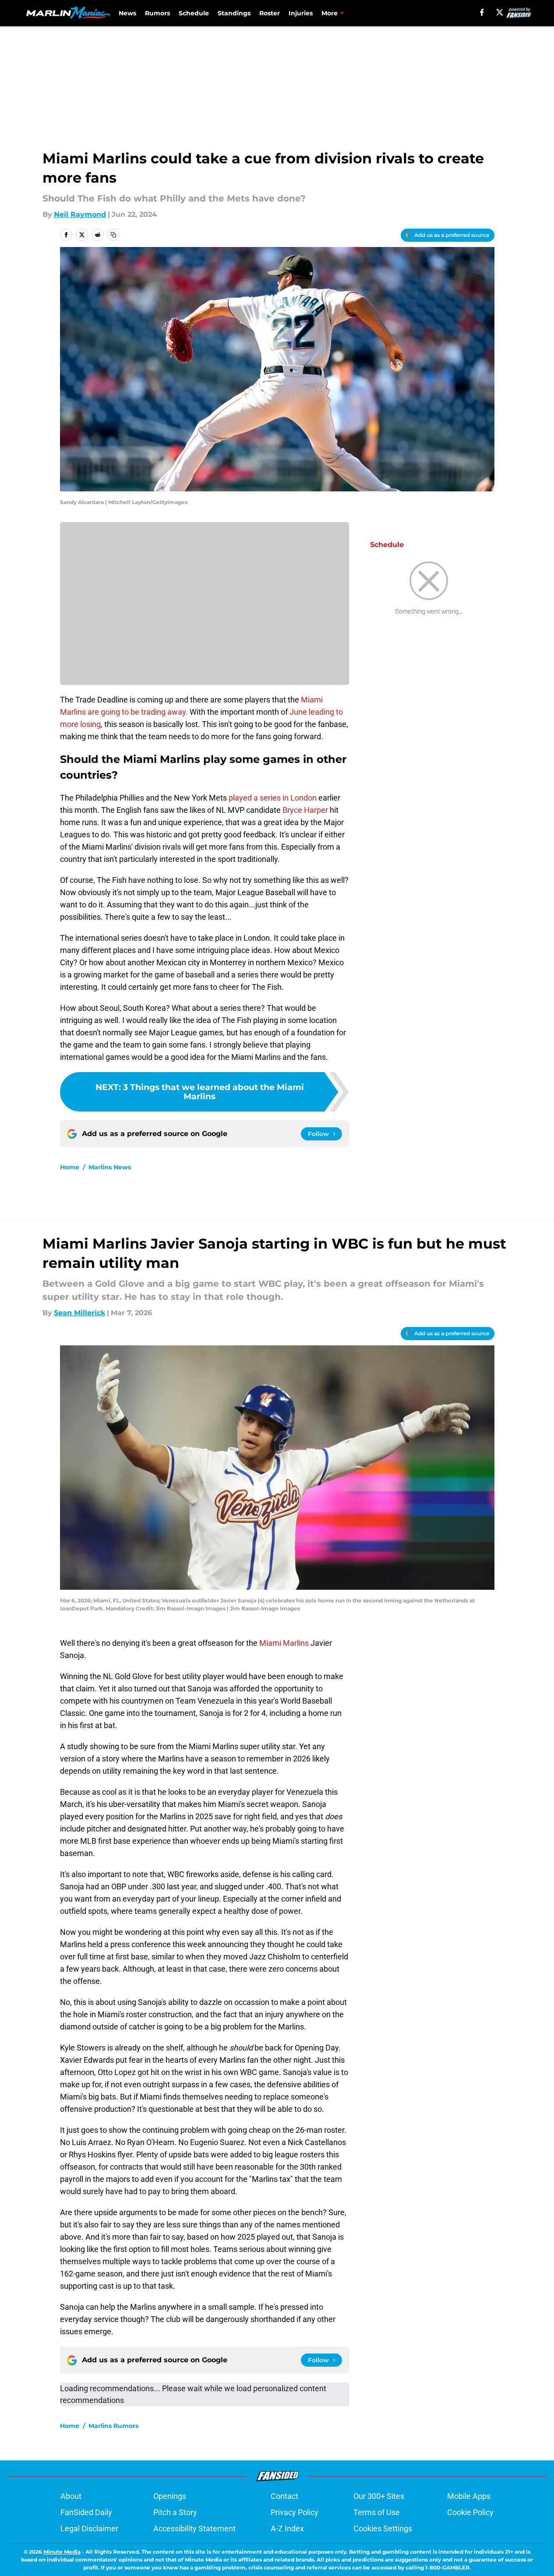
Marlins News (110, 1167)
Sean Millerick (79, 1313)
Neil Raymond (80, 214)
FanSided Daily (86, 2512)
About (71, 2496)
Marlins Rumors (113, 2426)
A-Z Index (287, 2528)
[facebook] (482, 12)
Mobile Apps (469, 2496)
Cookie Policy (470, 2512)
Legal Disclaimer (89, 2528)
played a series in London (273, 798)
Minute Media (62, 2552)
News (127, 13)
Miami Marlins (284, 1643)
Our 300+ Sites (379, 2496)
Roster (270, 13)
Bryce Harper (304, 810)
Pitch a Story (175, 2512)
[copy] (113, 235)
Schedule (194, 13)
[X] (500, 12)
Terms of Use (377, 2512)
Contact (284, 2496)
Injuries (301, 13)
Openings (170, 2496)
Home (70, 1167)
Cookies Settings (383, 2528)
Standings (234, 13)
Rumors (157, 13)
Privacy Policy (295, 2512)
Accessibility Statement (194, 2528)
